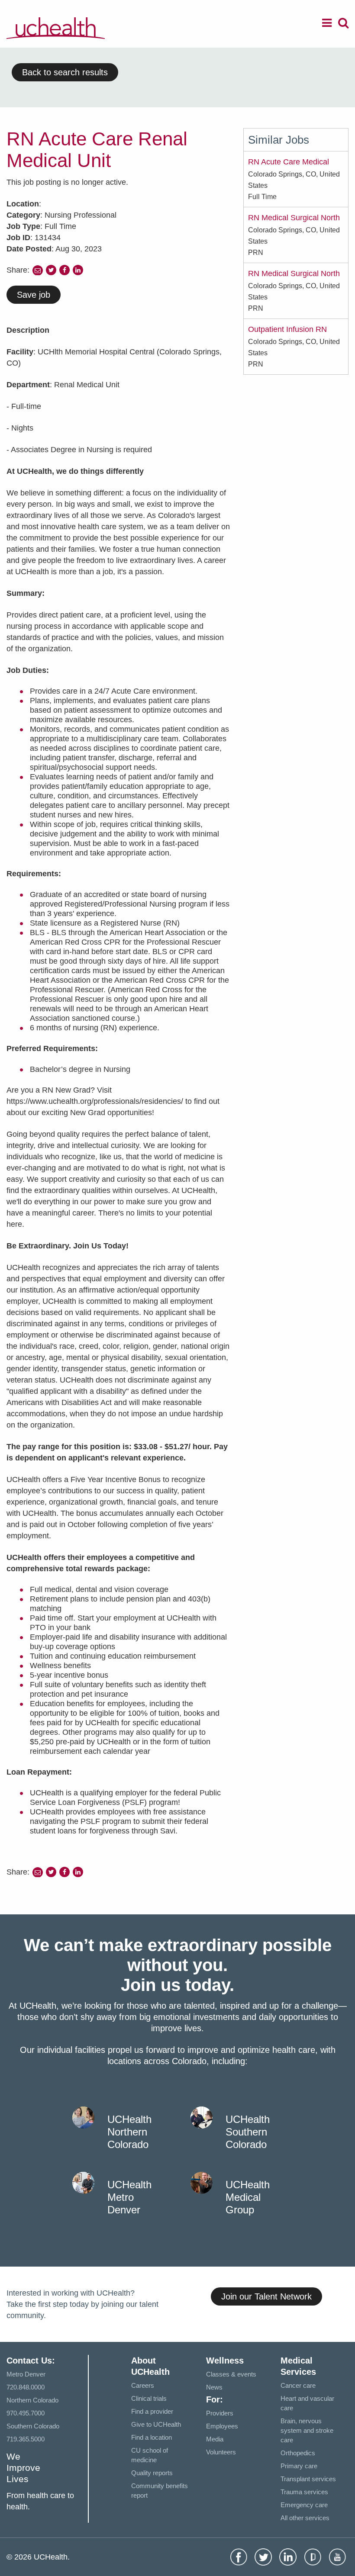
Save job (34, 295)
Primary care (299, 2466)
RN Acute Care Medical (289, 162)
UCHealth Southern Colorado (248, 2132)
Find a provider (152, 2411)
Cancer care (298, 2385)
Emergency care (304, 2505)
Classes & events (231, 2374)
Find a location (152, 2437)
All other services (305, 2518)
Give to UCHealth (156, 2424)
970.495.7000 (26, 2413)
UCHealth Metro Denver (129, 2197)
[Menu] (327, 24)
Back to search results (65, 72)
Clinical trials (149, 2398)
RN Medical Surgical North (294, 218)
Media (215, 2439)
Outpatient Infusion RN (287, 329)
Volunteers (221, 2452)
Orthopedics (298, 2453)
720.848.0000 (26, 2387)
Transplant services (308, 2479)
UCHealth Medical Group (248, 2197)
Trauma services (304, 2492)
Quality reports (152, 2473)
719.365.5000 (26, 2439)
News (214, 2387)
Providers (220, 2413)
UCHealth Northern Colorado (129, 2132)
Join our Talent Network (266, 2296)
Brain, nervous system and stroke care (307, 2430)
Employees (222, 2426)
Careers (143, 2385)
